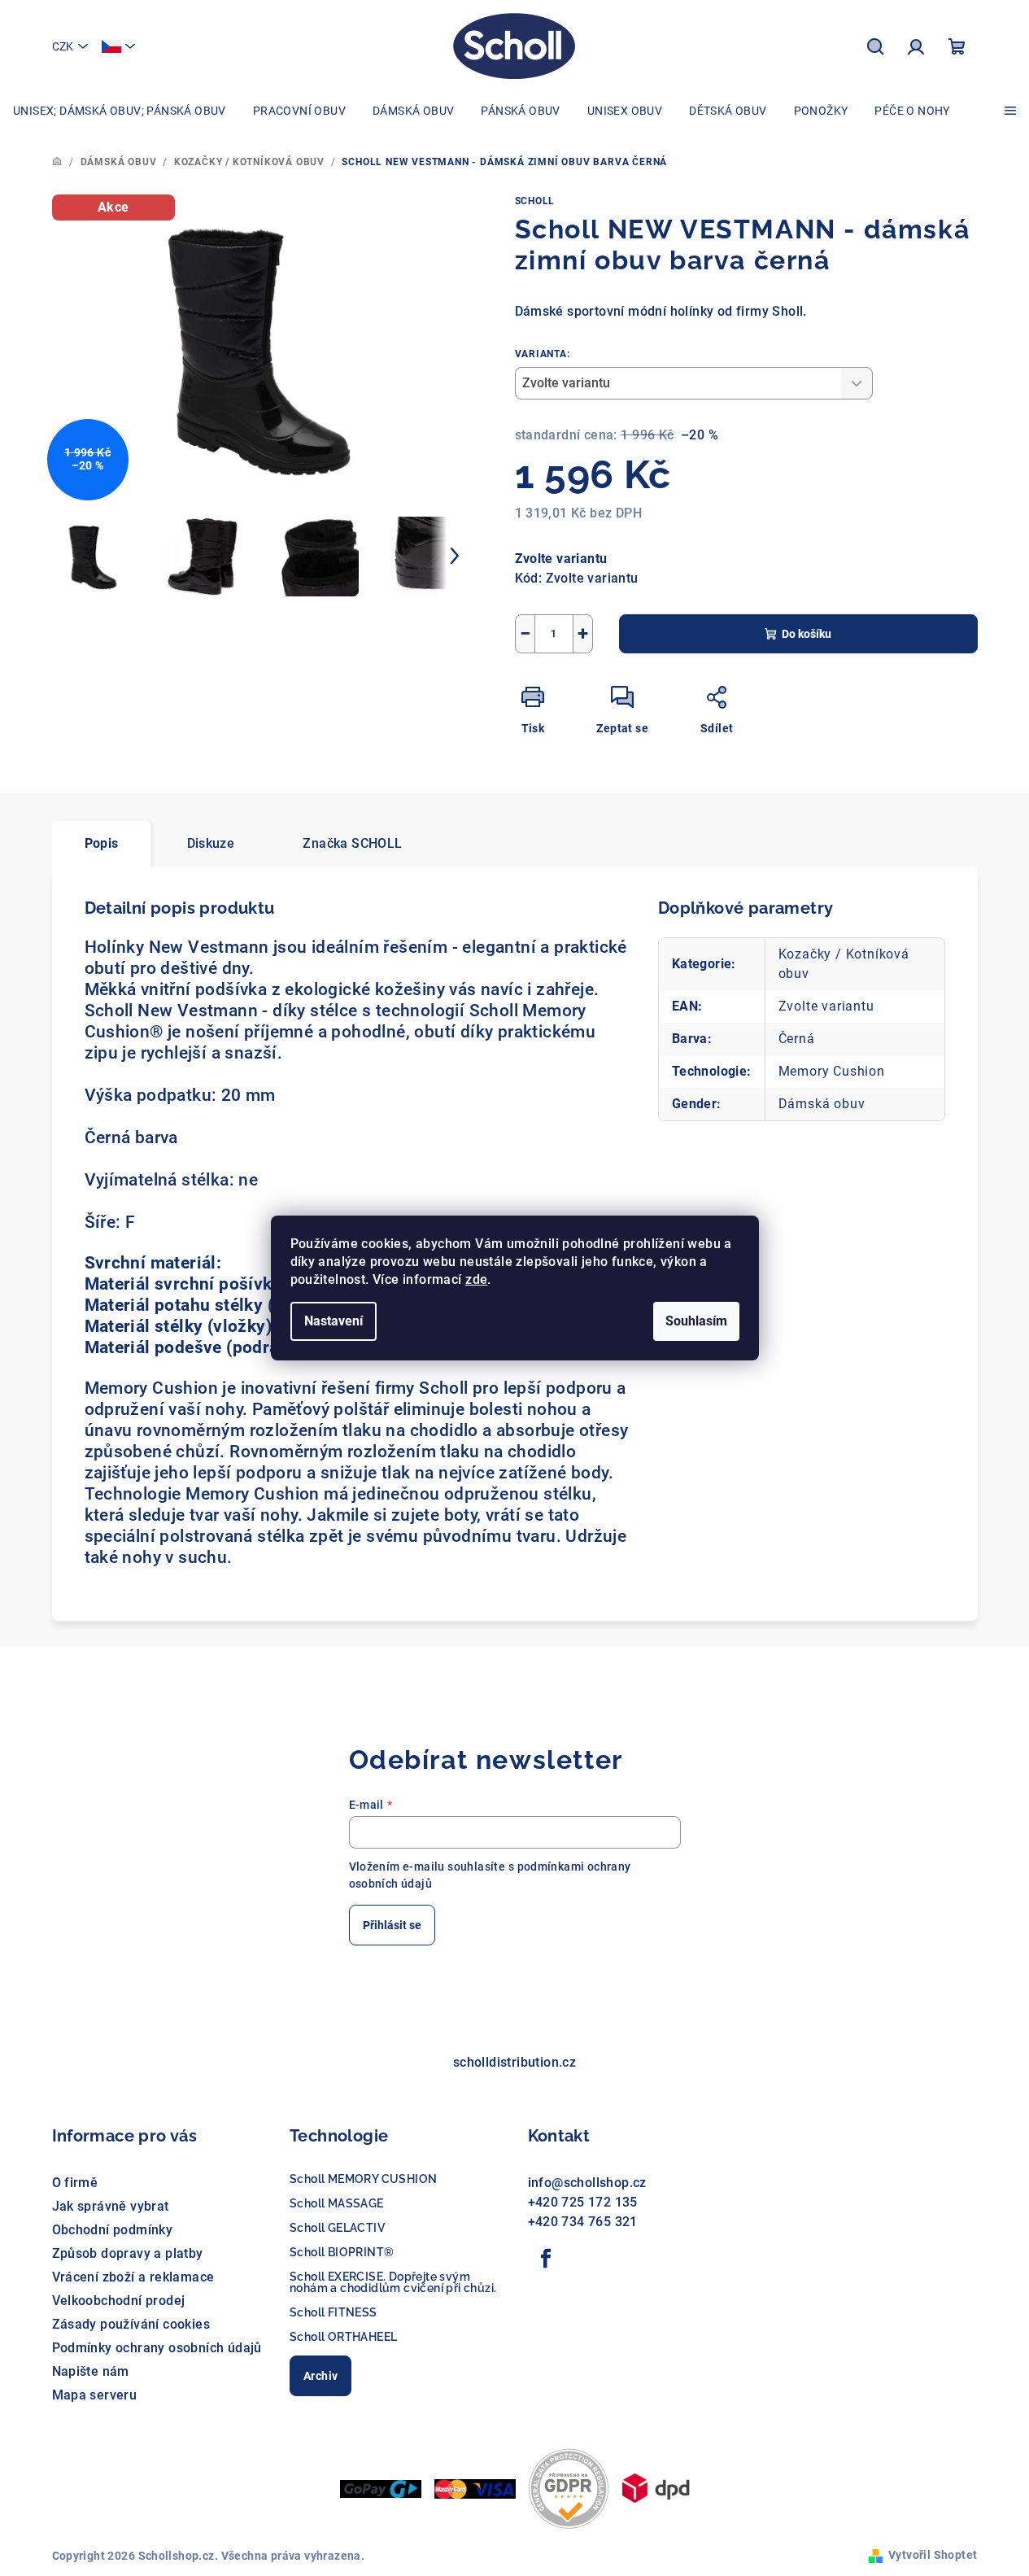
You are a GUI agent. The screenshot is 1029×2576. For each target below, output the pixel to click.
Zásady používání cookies (131, 2324)
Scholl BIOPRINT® (342, 2252)
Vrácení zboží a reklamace (133, 2277)
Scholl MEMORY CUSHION (363, 2179)
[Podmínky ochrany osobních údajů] (569, 2488)
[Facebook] (547, 2259)
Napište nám (91, 2371)
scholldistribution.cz (514, 2062)
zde (476, 1279)
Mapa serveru (95, 2395)
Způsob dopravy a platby (128, 2253)
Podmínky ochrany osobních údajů (157, 2348)
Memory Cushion (832, 1071)
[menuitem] (120, 111)
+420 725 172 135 (583, 2202)
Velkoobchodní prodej (119, 2301)
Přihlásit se (392, 1925)
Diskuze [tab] (211, 843)
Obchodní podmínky (113, 2230)
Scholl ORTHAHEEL (343, 2337)
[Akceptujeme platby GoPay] (381, 2488)
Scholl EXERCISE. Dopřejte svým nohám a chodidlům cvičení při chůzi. (393, 2282)
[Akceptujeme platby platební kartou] (475, 2488)
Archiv (320, 2376)
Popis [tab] (102, 843)
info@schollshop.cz (587, 2183)
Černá (797, 1039)
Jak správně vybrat (111, 2206)
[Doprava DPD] (656, 2488)
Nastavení (334, 1321)
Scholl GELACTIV (337, 2228)
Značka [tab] (352, 843)
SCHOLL (535, 201)
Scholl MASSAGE (337, 2203)
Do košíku (807, 634)
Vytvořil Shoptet (933, 2555)
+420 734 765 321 (583, 2222)
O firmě (75, 2183)
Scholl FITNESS (334, 2312)
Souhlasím (696, 1321)
